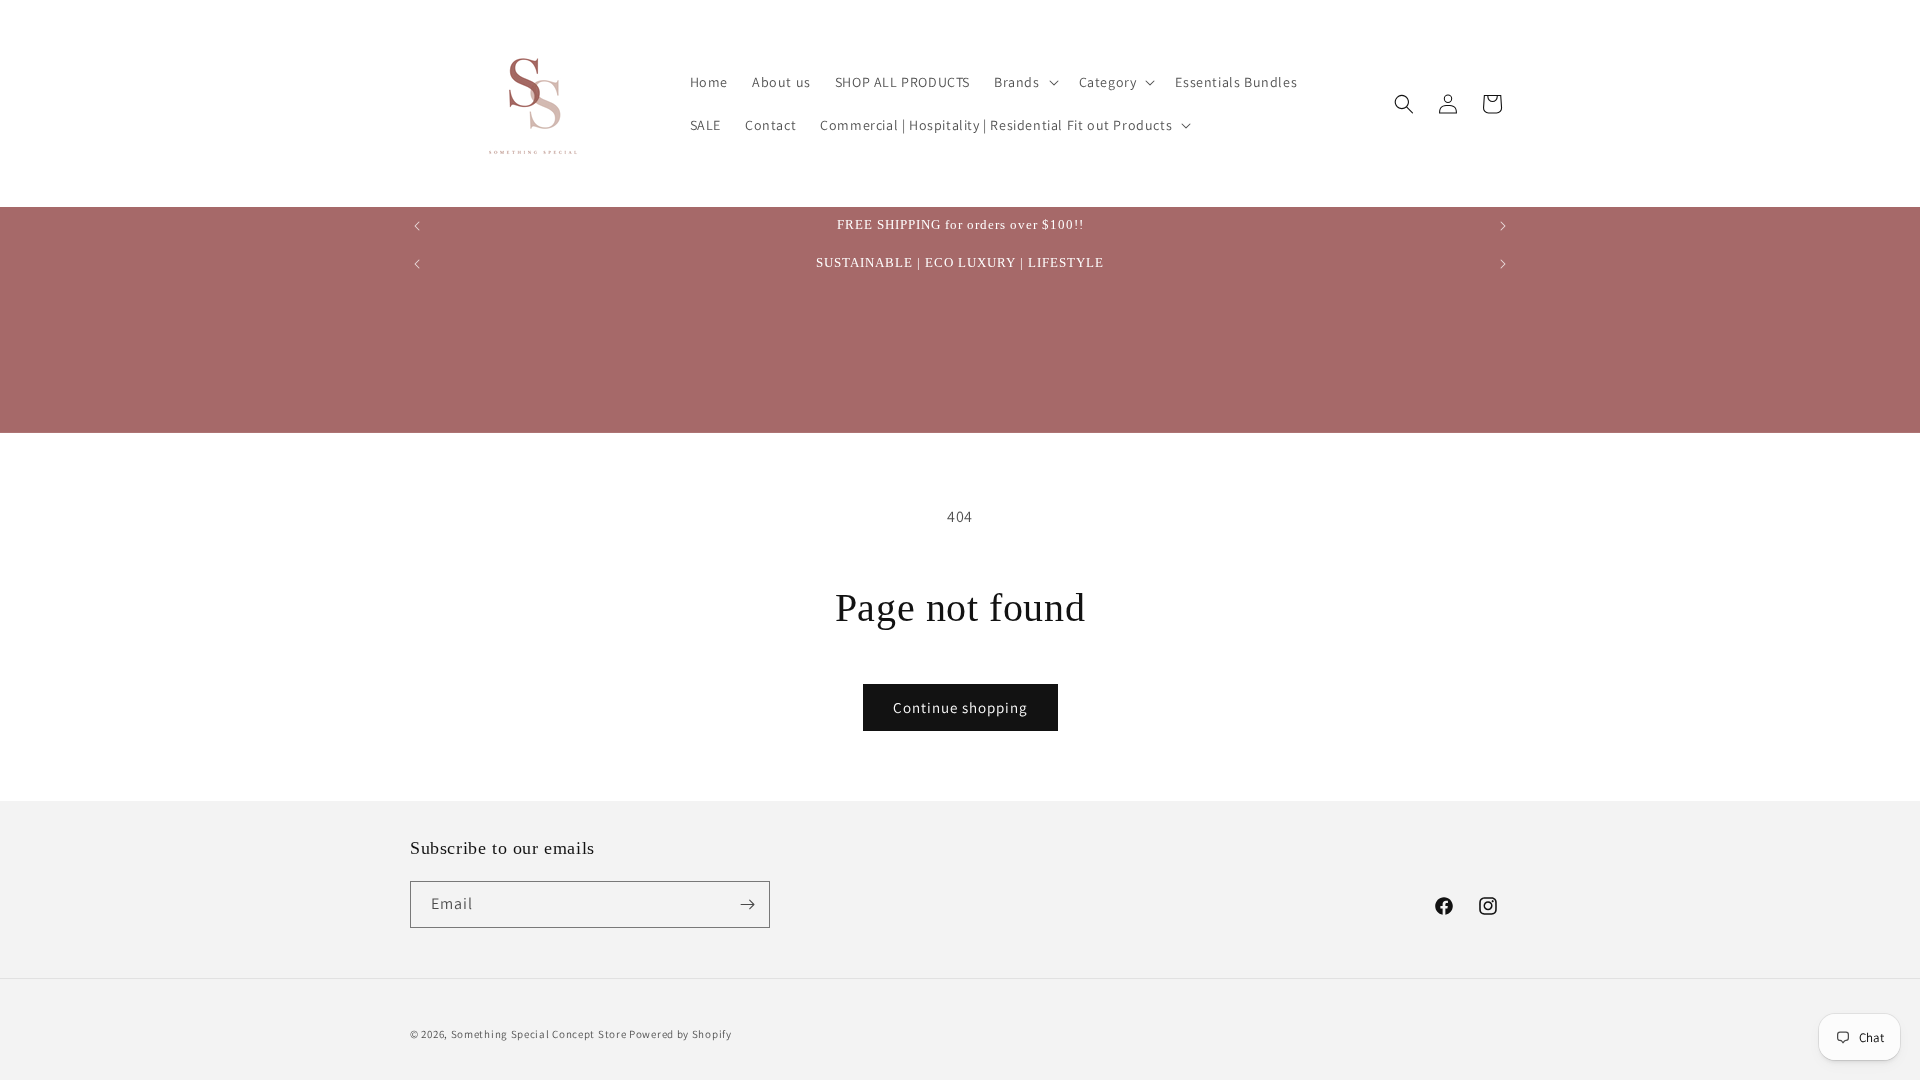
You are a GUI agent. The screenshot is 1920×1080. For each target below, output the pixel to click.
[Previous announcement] (417, 226)
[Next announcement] (1503, 226)
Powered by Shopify (680, 1034)
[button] (1024, 82)
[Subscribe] (747, 904)
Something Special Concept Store (539, 1034)
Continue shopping (960, 707)
